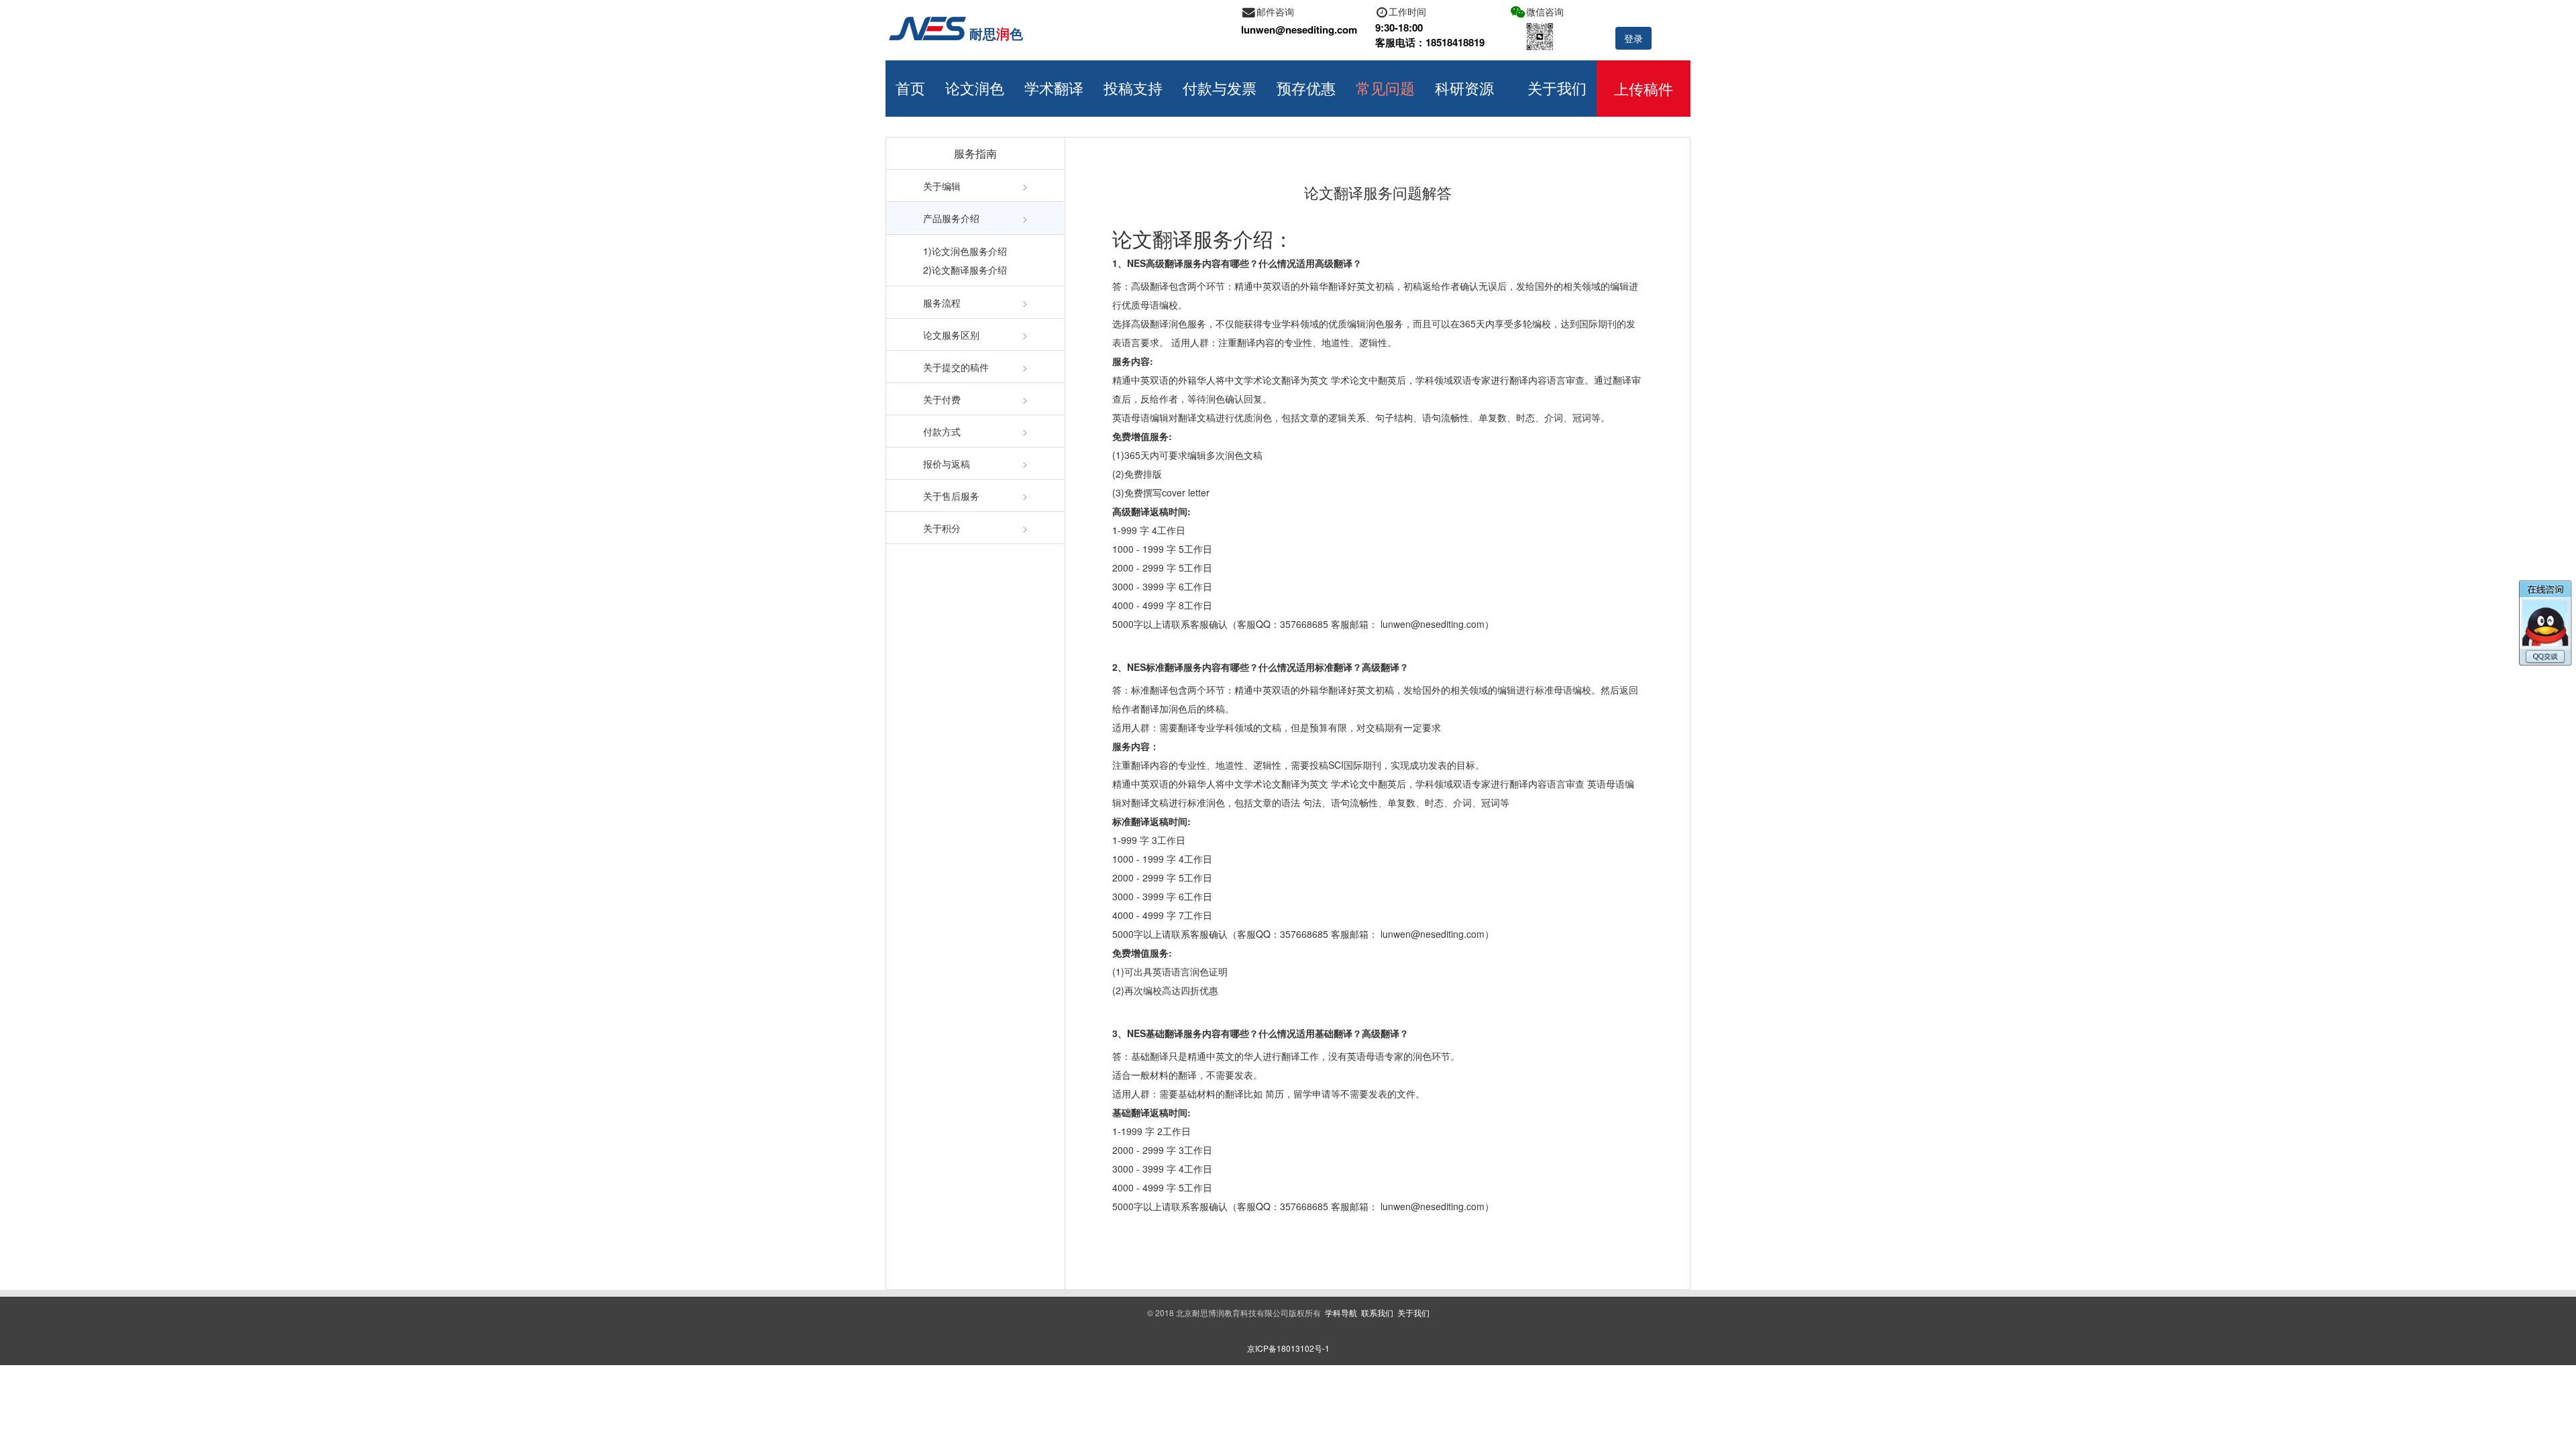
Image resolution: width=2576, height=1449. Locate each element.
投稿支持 (1133, 88)
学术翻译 (1054, 88)
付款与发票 (1220, 88)
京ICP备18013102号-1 (1288, 1348)
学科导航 (1341, 1312)
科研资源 (1464, 88)
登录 (1633, 38)
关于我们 (1557, 88)
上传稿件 (1644, 88)
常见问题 (1385, 88)
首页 (910, 88)
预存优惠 (1306, 88)
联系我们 (1377, 1312)
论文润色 (975, 88)
